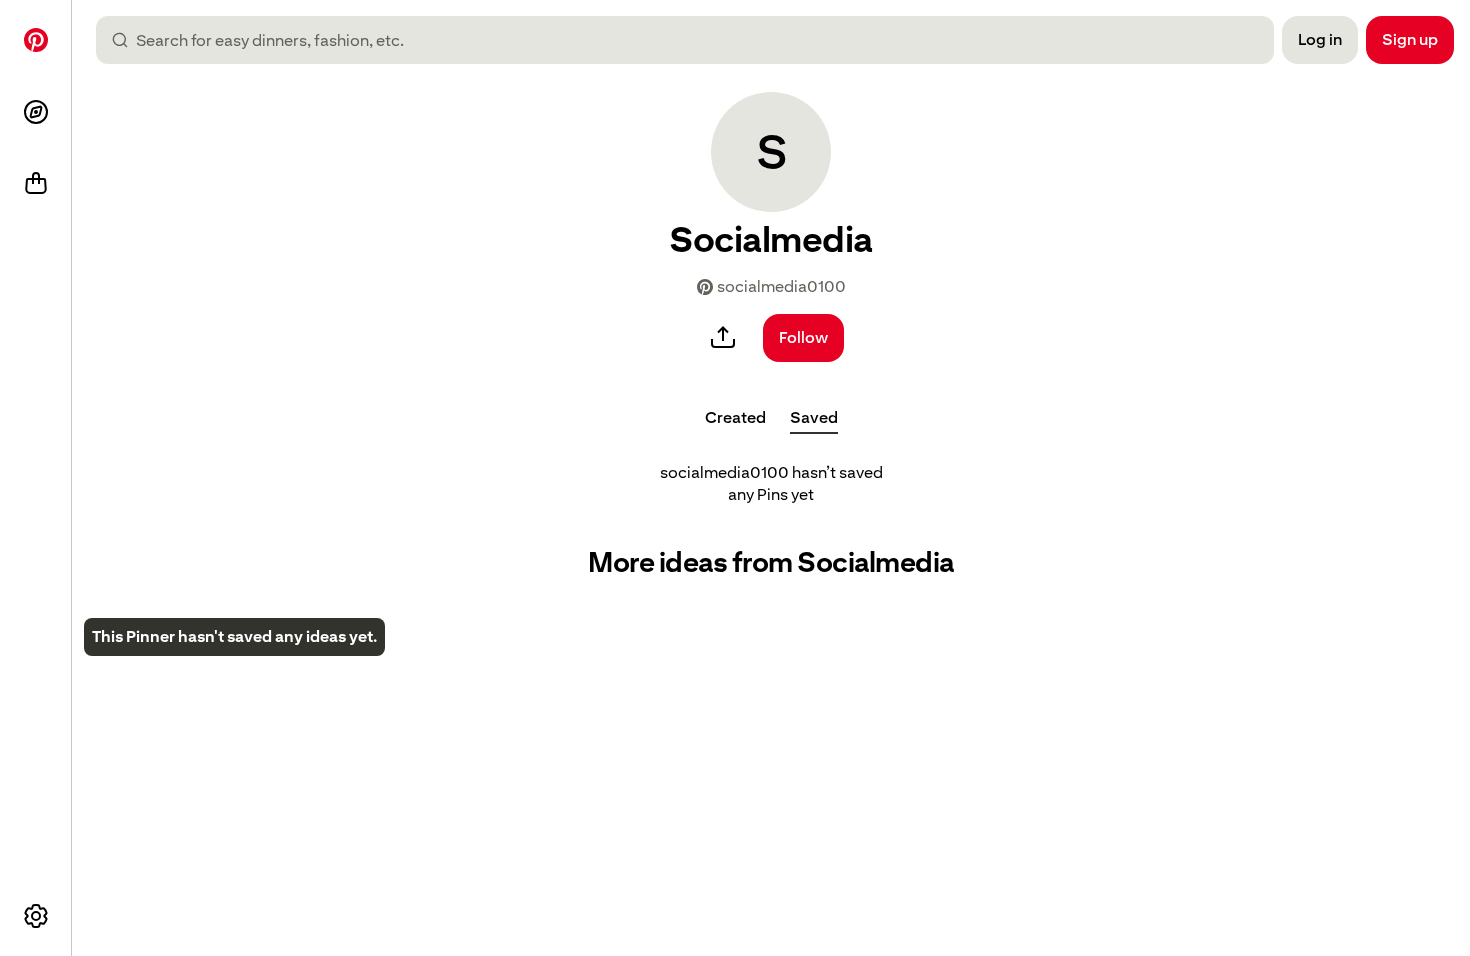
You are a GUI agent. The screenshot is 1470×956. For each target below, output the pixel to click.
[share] (723, 338)
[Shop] (36, 184)
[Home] (36, 40)
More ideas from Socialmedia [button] (771, 562)
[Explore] (36, 112)
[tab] (735, 418)
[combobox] (693, 40)
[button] (771, 152)
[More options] (36, 916)
